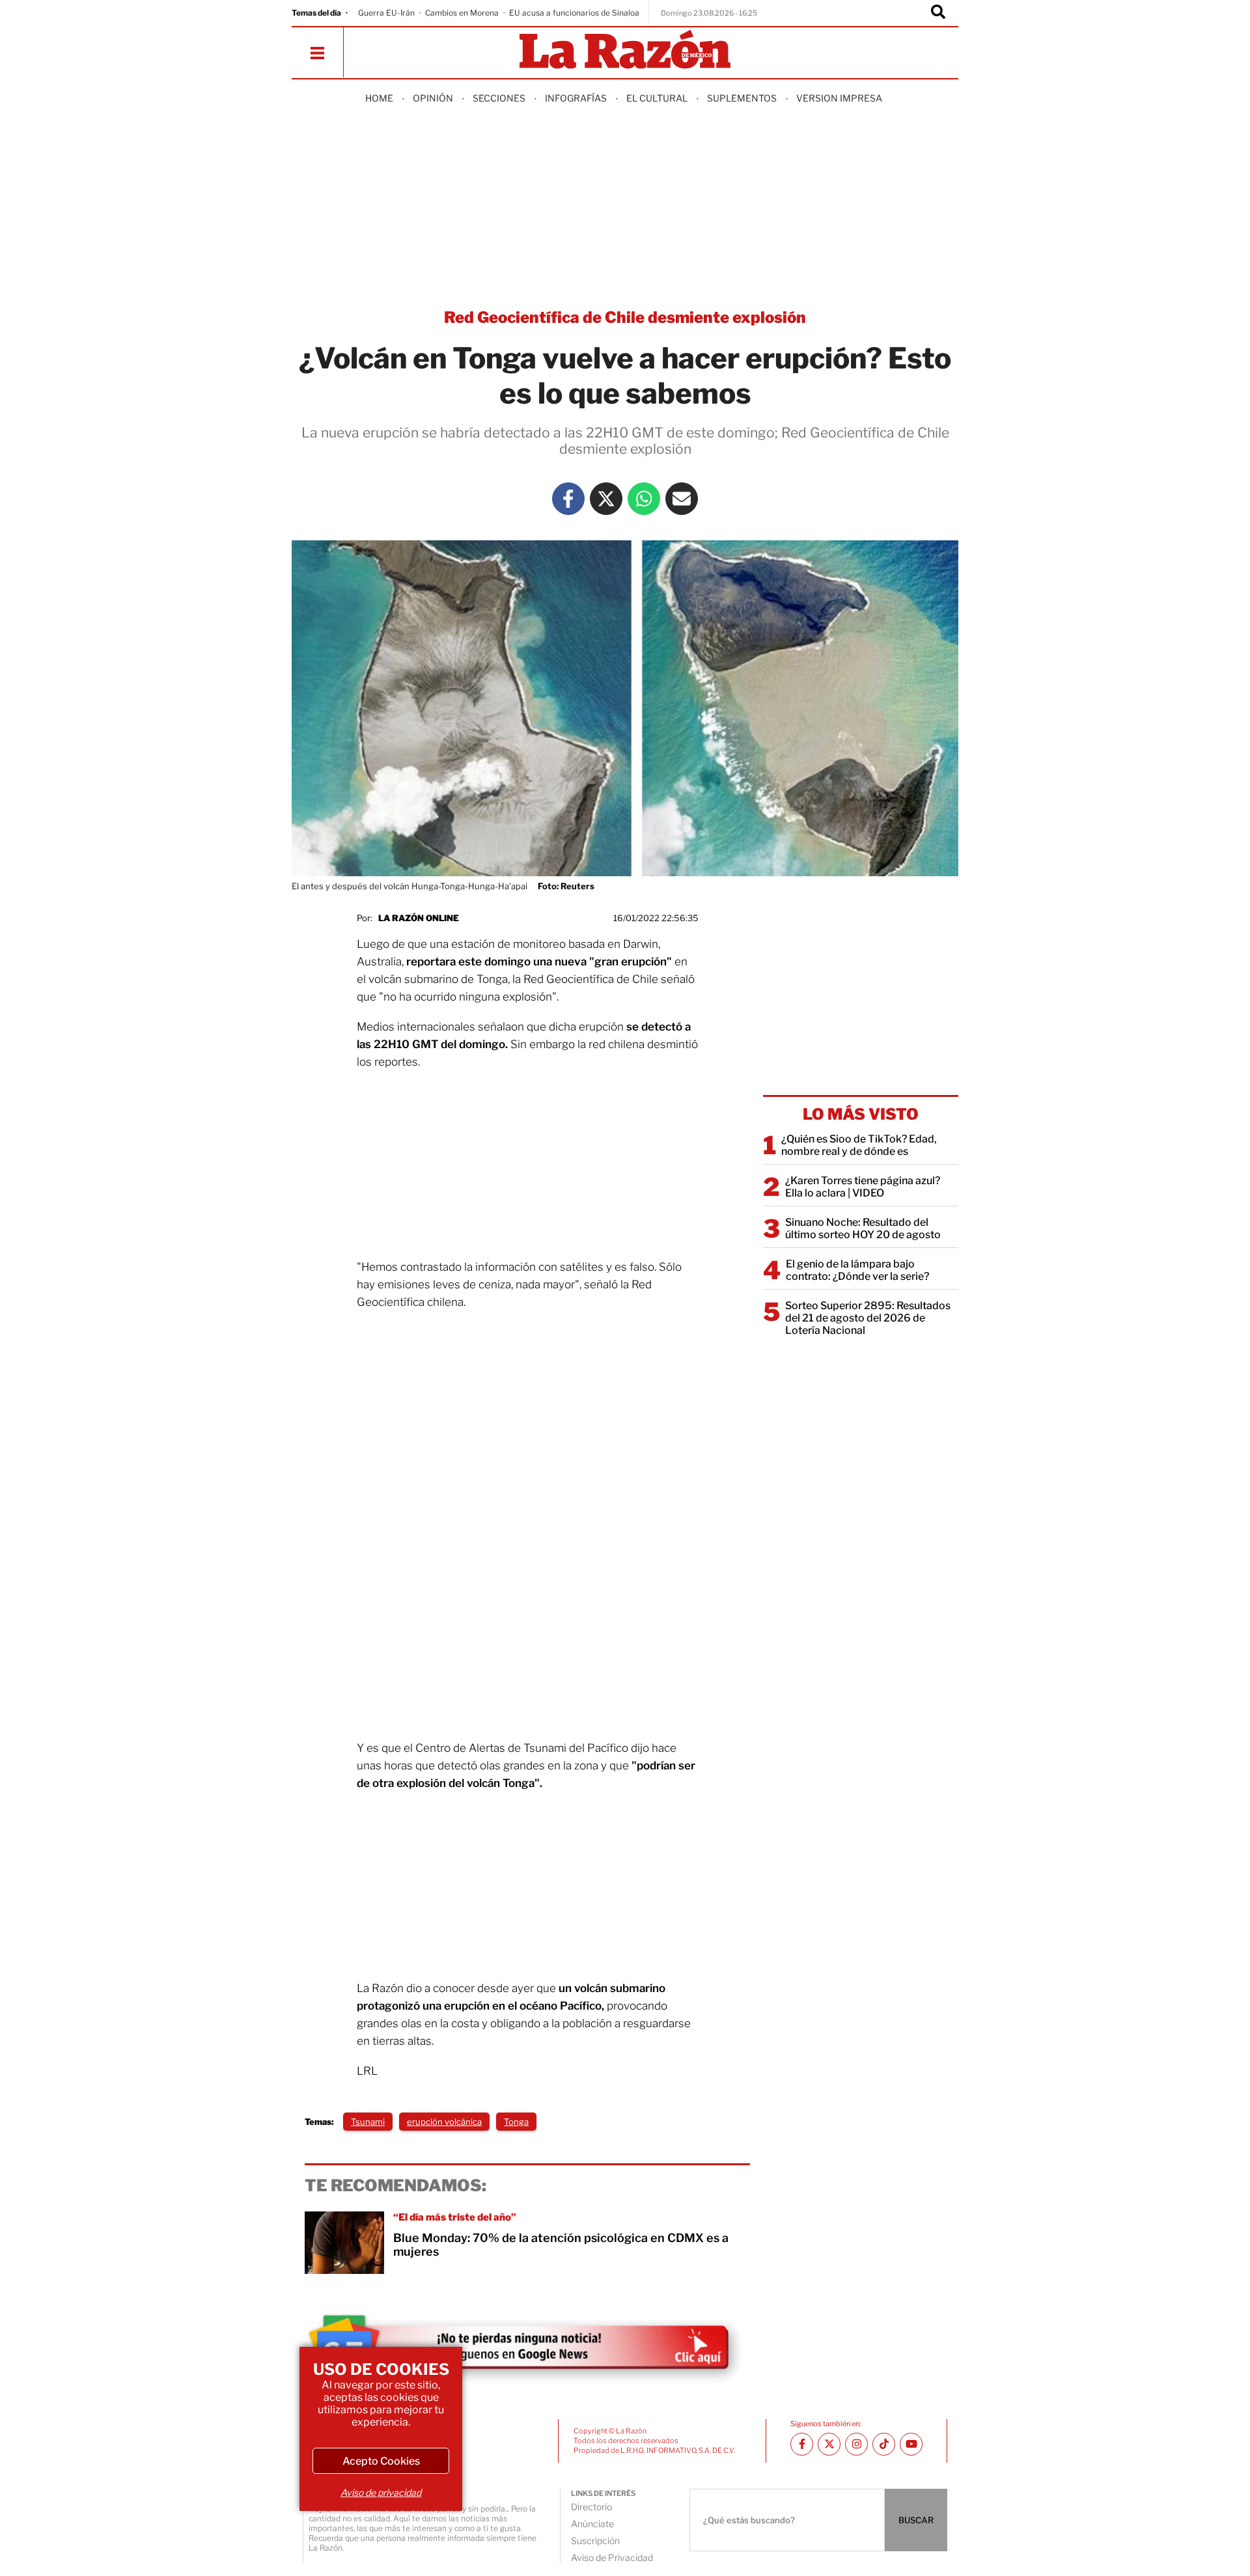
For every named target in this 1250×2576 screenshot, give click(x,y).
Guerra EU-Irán (386, 13)
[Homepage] (625, 50)
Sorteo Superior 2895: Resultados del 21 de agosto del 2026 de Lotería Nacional (868, 1318)
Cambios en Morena (462, 13)
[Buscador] (938, 13)
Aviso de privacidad (381, 2492)
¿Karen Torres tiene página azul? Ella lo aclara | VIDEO (863, 1187)
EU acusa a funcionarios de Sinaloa (574, 13)
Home (379, 98)
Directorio (591, 2507)
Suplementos (742, 98)
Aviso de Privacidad (612, 2557)
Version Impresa (839, 98)
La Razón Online (419, 918)
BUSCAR (916, 2520)
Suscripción (595, 2541)
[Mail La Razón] (682, 499)
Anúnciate (592, 2524)
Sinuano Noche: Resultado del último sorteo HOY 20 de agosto (863, 1228)
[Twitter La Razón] (606, 499)
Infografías (576, 98)
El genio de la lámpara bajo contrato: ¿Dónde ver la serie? (857, 1270)
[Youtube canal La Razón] (911, 2444)
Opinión (433, 98)
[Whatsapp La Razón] (644, 499)
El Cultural (657, 98)
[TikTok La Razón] (884, 2444)
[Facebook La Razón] (568, 499)
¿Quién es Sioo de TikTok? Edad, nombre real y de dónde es (859, 1145)
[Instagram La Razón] (856, 2444)
